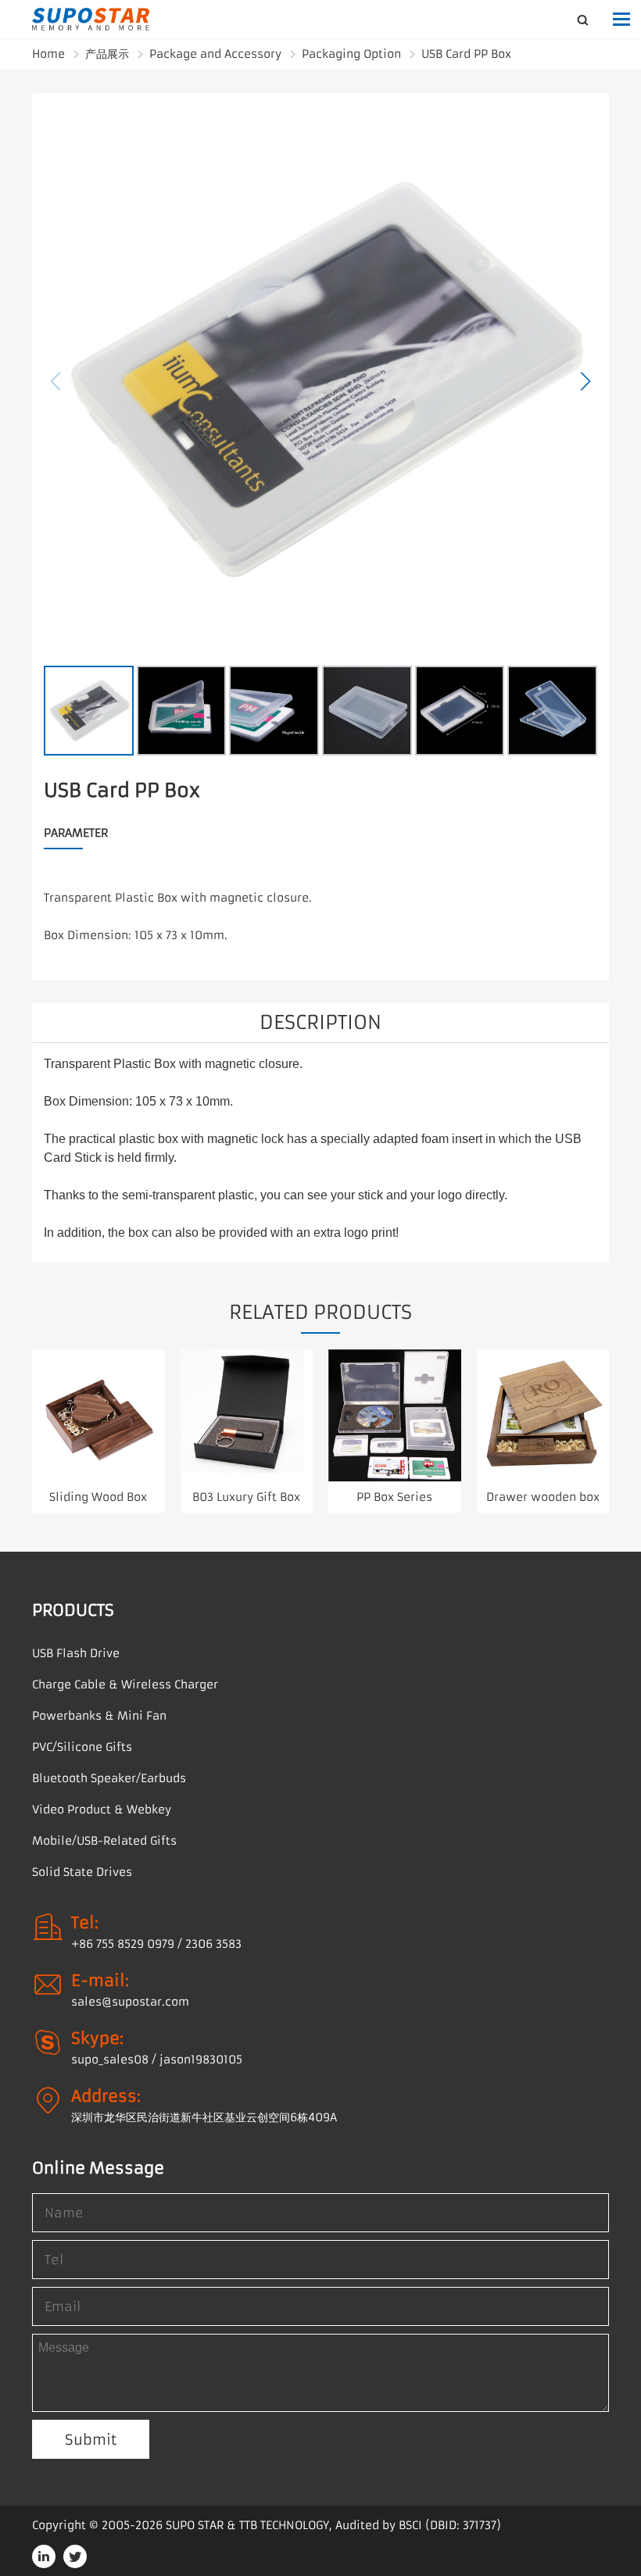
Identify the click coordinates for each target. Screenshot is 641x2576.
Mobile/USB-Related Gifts (104, 1841)
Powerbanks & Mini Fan (99, 1716)
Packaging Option (351, 54)
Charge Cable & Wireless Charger (125, 1685)
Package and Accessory (215, 54)
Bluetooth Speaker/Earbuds (109, 1778)
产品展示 (107, 54)
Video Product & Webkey (102, 1810)
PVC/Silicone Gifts (82, 1747)
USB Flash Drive (76, 1653)
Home (48, 54)
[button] (585, 381)
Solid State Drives (82, 1872)
